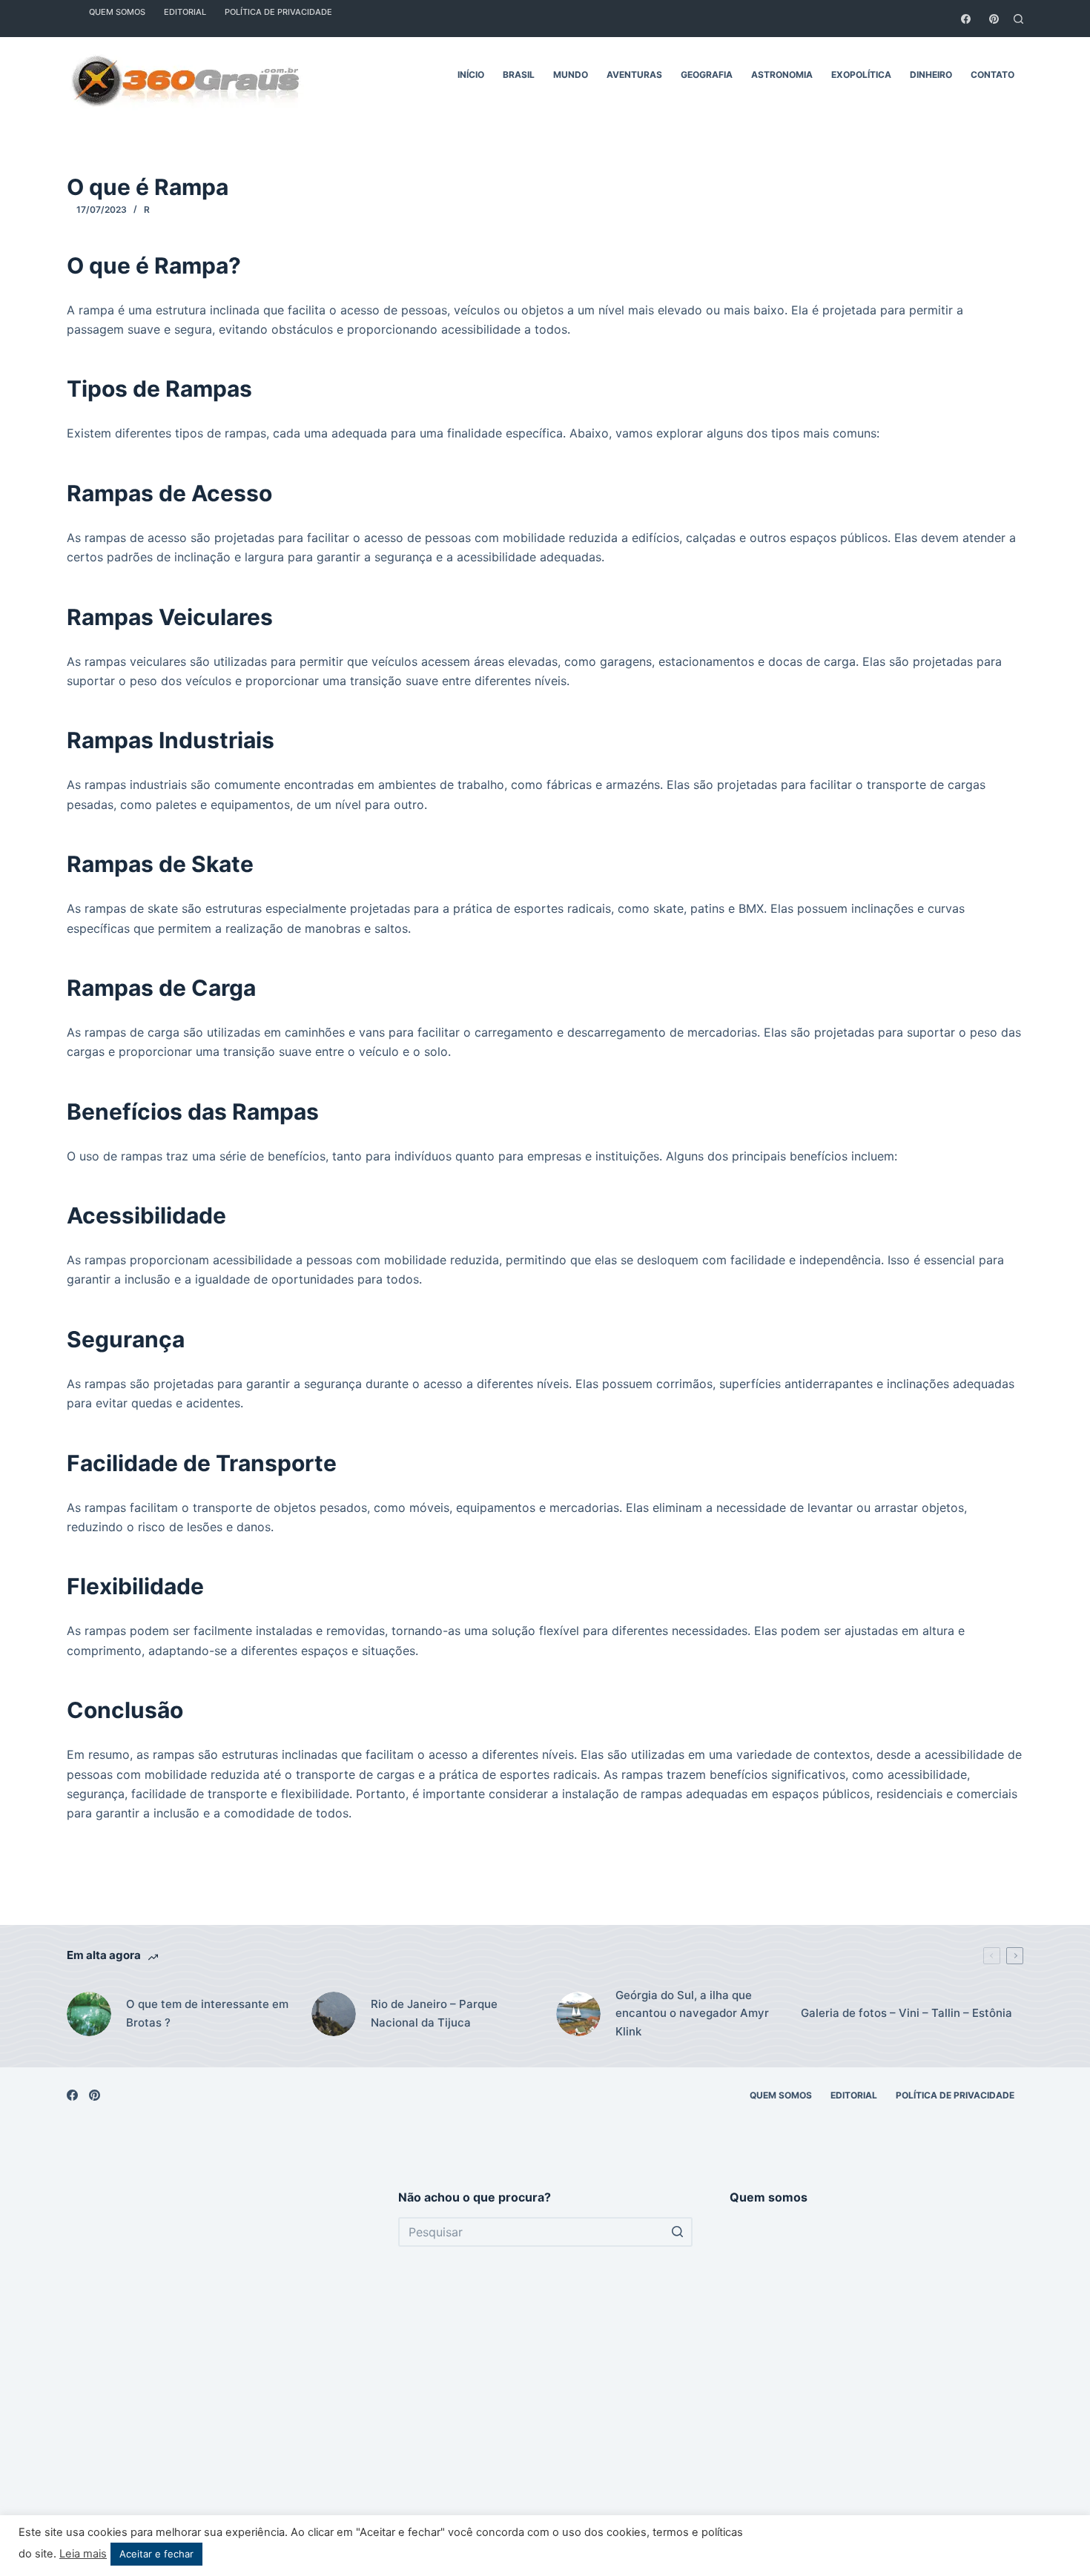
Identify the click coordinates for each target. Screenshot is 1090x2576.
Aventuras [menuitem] (634, 75)
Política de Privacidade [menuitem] (955, 2095)
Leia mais (83, 2554)
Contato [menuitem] (992, 75)
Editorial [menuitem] (854, 2095)
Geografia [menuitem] (707, 75)
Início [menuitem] (471, 75)
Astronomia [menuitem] (782, 75)
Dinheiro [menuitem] (931, 75)
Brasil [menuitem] (519, 75)
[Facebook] (966, 19)
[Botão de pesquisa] (678, 2232)
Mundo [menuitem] (571, 75)
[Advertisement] (214, 2369)
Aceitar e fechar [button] (156, 2554)
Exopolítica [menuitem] (861, 75)
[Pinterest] (994, 19)
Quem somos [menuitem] (781, 2095)
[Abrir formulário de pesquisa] (1018, 19)
